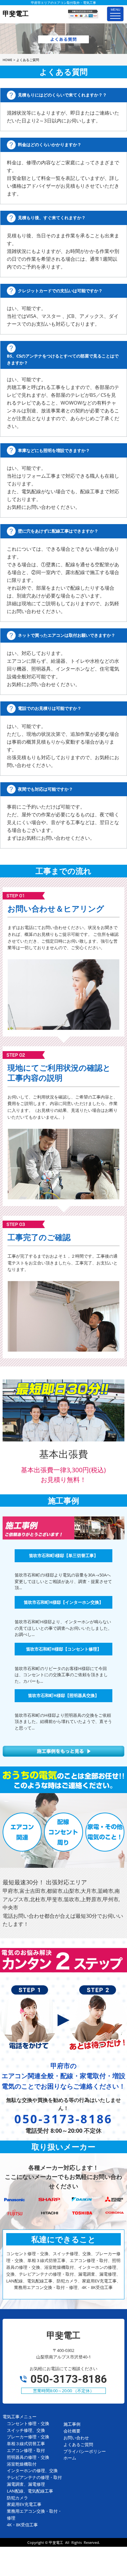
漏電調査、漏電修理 (26, 2484)
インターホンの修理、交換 (32, 2470)
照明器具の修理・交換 (28, 2457)
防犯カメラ (17, 2498)
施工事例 (72, 2424)
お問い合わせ (76, 2438)
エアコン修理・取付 (26, 2450)
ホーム (70, 2458)
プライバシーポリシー (85, 2451)
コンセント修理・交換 (28, 2423)
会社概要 (72, 2431)
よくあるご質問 (78, 2444)
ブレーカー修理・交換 (28, 2437)
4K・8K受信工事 (22, 2525)
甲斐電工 (56, 2542)
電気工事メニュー (20, 2417)
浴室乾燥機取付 (22, 2464)
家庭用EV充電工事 (24, 2504)
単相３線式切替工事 (26, 2444)
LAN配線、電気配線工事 (30, 2491)
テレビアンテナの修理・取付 (34, 2477)
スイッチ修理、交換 (26, 2430)
